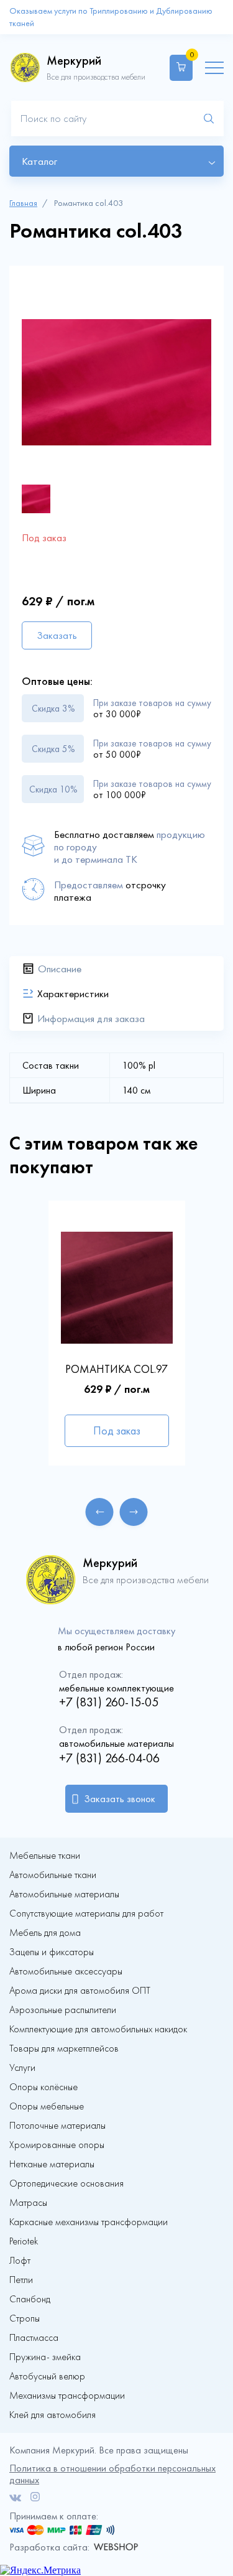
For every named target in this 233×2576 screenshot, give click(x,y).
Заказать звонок (120, 1799)
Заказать (57, 635)
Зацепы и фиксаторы (52, 1952)
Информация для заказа (91, 1018)
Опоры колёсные (43, 2087)
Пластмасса (34, 2338)
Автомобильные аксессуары (66, 1971)
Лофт (20, 2261)
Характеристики (73, 993)
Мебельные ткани (45, 1856)
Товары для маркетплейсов (64, 2048)
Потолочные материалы (57, 2126)
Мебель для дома (45, 1933)
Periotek (24, 2241)
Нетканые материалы (52, 2164)
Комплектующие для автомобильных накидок (98, 2029)
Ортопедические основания (66, 2183)
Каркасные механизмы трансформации (89, 2222)
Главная (23, 203)
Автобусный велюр (47, 2376)
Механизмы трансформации (67, 2396)
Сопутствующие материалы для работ (86, 1913)
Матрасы (28, 2203)
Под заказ (117, 1431)
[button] (100, 1512)
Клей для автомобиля (53, 2415)
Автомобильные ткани (53, 1875)
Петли (21, 2280)
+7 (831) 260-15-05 (109, 1702)
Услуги (22, 2068)
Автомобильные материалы (64, 1894)
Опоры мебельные (47, 2106)
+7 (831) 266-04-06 (109, 1758)
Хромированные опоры (57, 2145)
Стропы (25, 2318)
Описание (60, 969)
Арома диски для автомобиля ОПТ (80, 1991)
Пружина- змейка (45, 2357)
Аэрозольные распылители (63, 2010)
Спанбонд (30, 2299)
